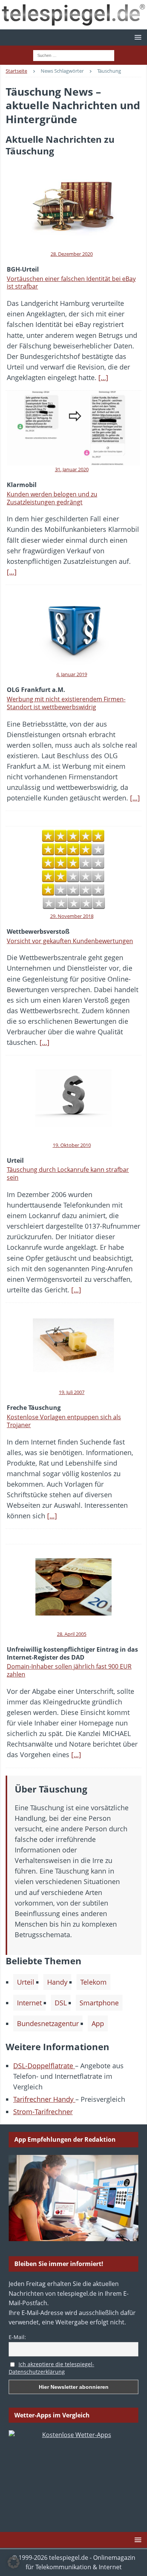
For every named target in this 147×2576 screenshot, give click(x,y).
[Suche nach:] (74, 55)
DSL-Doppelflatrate (44, 2066)
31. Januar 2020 (72, 469)
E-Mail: (17, 2337)
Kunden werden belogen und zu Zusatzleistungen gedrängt (52, 498)
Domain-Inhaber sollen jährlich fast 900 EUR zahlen (69, 1670)
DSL (61, 2003)
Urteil (26, 1982)
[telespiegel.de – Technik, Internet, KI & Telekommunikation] (73, 15)
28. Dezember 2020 (72, 254)
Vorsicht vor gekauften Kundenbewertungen (70, 941)
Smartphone (99, 2003)
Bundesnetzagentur (48, 2023)
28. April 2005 (72, 1634)
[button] (137, 37)
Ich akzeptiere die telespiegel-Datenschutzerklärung (51, 2368)
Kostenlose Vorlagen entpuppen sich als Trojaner (64, 1421)
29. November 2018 (72, 916)
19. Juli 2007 (72, 1392)
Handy (57, 1982)
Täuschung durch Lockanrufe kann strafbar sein (68, 1173)
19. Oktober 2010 (72, 1145)
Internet (29, 2003)
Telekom (93, 1982)
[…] (103, 377)
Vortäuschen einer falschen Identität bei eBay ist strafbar (71, 283)
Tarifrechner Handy (44, 2099)
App (98, 2023)
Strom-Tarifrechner (43, 2112)
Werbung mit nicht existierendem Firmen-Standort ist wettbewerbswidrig (66, 703)
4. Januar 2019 (72, 674)
